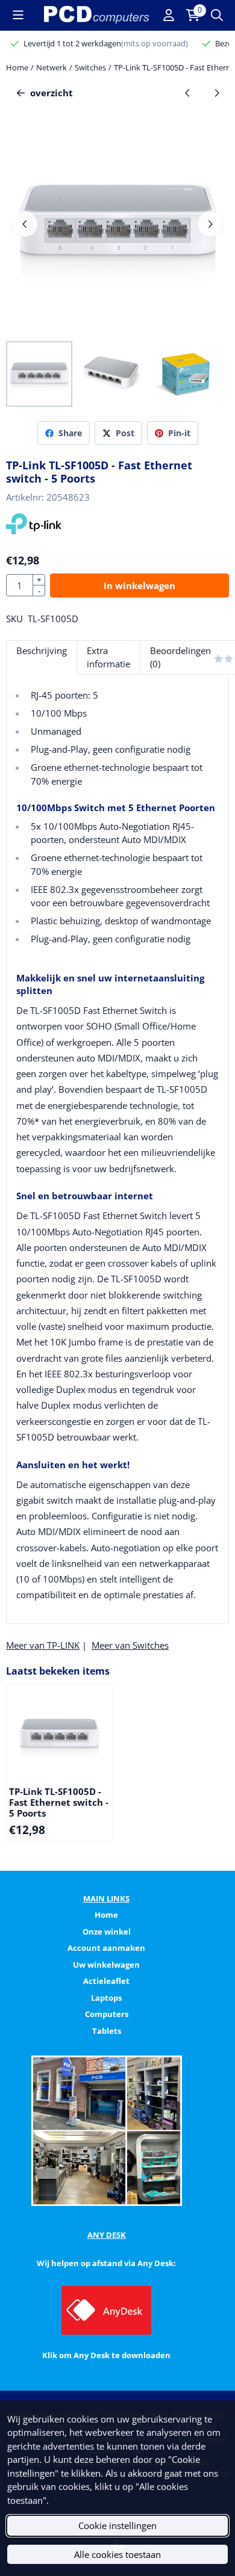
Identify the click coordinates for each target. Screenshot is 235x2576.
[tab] (41, 657)
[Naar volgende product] (217, 93)
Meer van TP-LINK (43, 1645)
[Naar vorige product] (188, 93)
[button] (18, 15)
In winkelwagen (139, 585)
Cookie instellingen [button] (117, 2525)
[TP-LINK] (34, 531)
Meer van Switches (130, 1645)
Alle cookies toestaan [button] (117, 2554)
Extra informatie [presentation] (108, 657)
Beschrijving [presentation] (42, 650)
